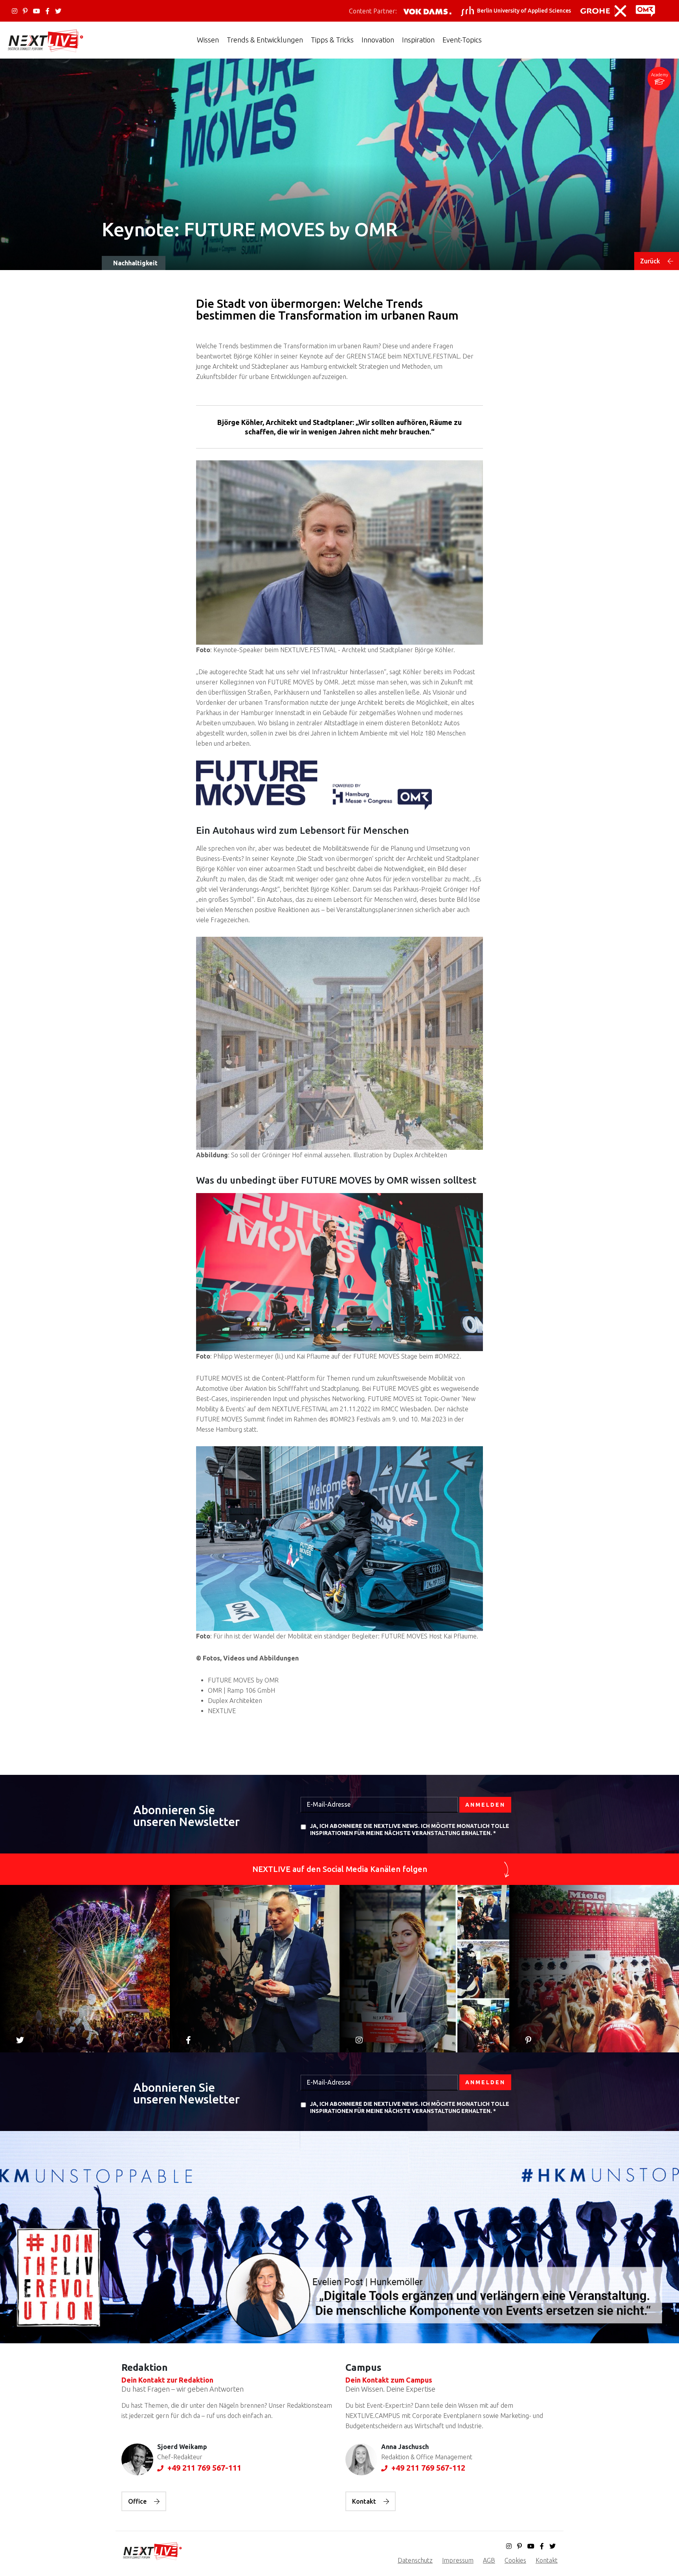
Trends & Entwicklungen (265, 40)
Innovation (378, 40)
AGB (489, 2560)
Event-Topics (462, 40)
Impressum (458, 2560)
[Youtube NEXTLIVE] (37, 11)
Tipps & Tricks (332, 40)
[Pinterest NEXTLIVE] (25, 11)
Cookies (515, 2560)
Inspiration (418, 40)
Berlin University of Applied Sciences (524, 11)
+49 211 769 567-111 (203, 2468)
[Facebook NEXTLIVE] (48, 11)
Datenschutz (415, 2560)
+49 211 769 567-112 (427, 2468)
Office (138, 2501)
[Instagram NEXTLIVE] (15, 11)
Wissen (208, 40)
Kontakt (365, 2501)
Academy (660, 75)
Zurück (651, 261)
